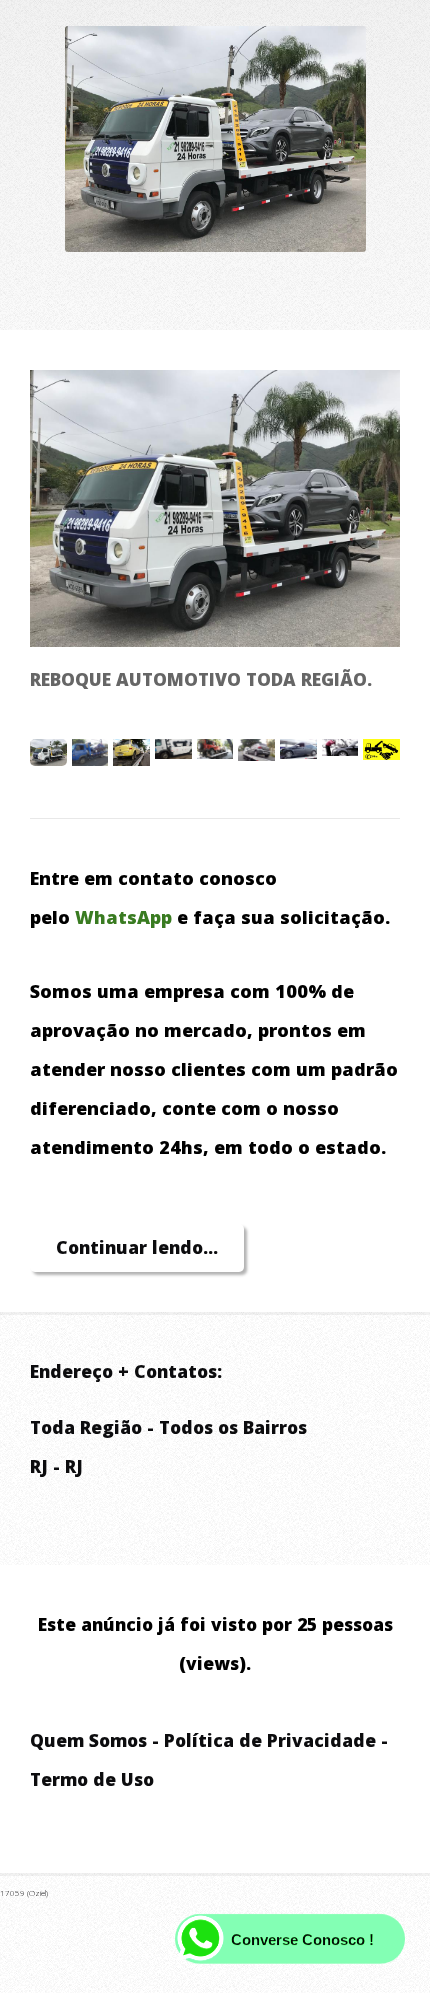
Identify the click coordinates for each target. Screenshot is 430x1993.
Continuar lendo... (137, 1247)
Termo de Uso (92, 1779)
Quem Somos (88, 1740)
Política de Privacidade (270, 1740)
